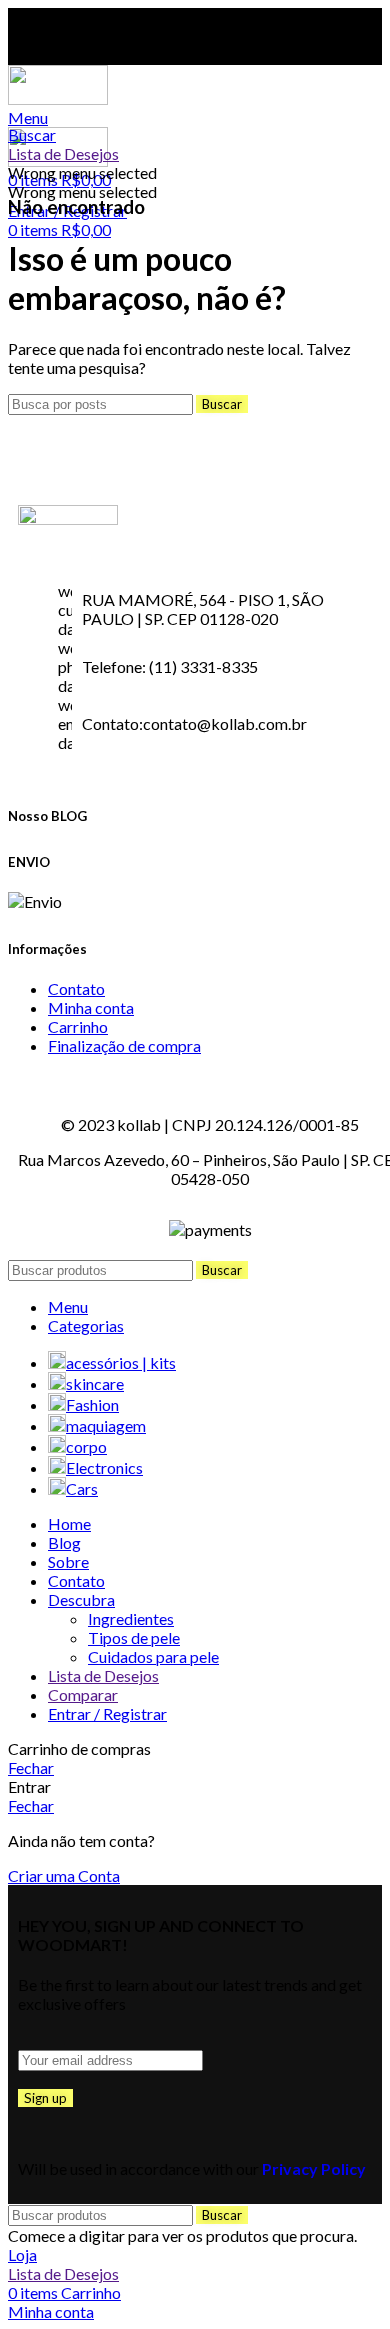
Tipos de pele (134, 1637)
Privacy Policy (314, 2168)
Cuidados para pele (153, 1656)
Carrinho (78, 1026)
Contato (76, 988)
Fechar (31, 1767)
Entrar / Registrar (107, 1713)
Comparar (83, 1694)
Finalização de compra (124, 1045)
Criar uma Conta (64, 1875)
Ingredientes (131, 1618)
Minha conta (91, 1007)
